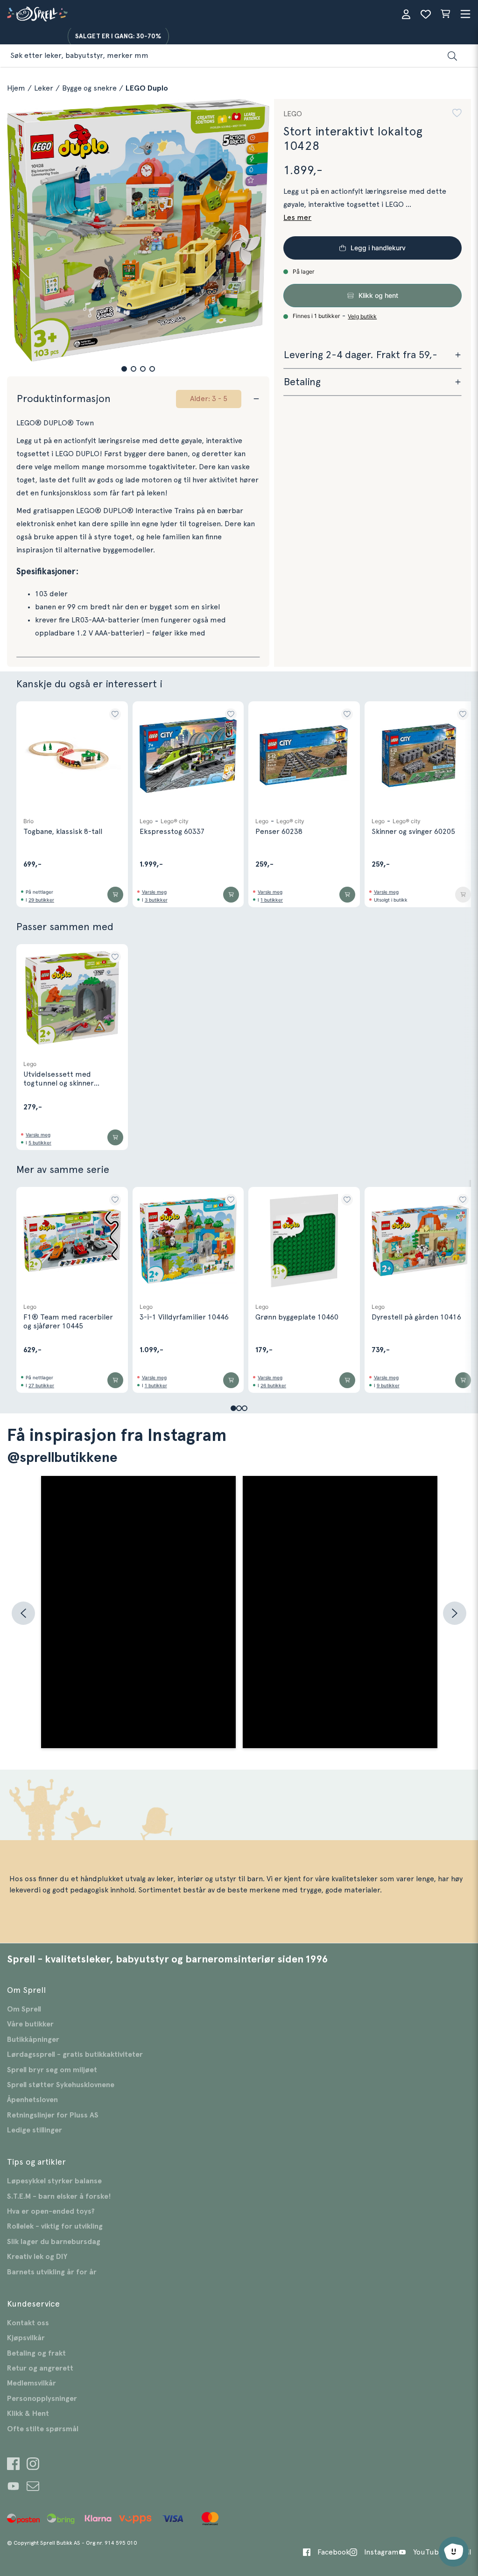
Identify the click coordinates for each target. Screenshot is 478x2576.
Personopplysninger (42, 2399)
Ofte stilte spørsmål (43, 2429)
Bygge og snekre (89, 88)
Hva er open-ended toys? (51, 2211)
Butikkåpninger (33, 2040)
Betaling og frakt (36, 2353)
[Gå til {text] (13, 2465)
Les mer (297, 218)
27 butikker (41, 1385)
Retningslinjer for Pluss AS (53, 2115)
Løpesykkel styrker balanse (54, 2181)
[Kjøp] (115, 895)
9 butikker (388, 1385)
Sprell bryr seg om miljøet (52, 2070)
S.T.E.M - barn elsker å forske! (59, 2196)
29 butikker (41, 900)
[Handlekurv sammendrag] (445, 14)
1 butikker (272, 900)
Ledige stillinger (35, 2130)
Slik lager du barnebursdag (54, 2242)
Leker (44, 88)
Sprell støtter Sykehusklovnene (61, 2085)
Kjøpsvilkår (26, 2338)
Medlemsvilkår (32, 2383)
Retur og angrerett (40, 2368)
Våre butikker (30, 2024)
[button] (124, 369)
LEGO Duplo (147, 88)
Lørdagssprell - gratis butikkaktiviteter (75, 2054)
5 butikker (40, 1143)
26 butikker (273, 1385)
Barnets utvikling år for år (52, 2272)
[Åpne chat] (454, 2552)
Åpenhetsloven (32, 2100)
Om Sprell (24, 2009)
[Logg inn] (406, 14)
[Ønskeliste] (426, 14)
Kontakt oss (28, 2323)
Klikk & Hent (28, 2414)
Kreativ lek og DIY (37, 2257)
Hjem (16, 88)
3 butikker (156, 900)
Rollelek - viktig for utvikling (55, 2226)
